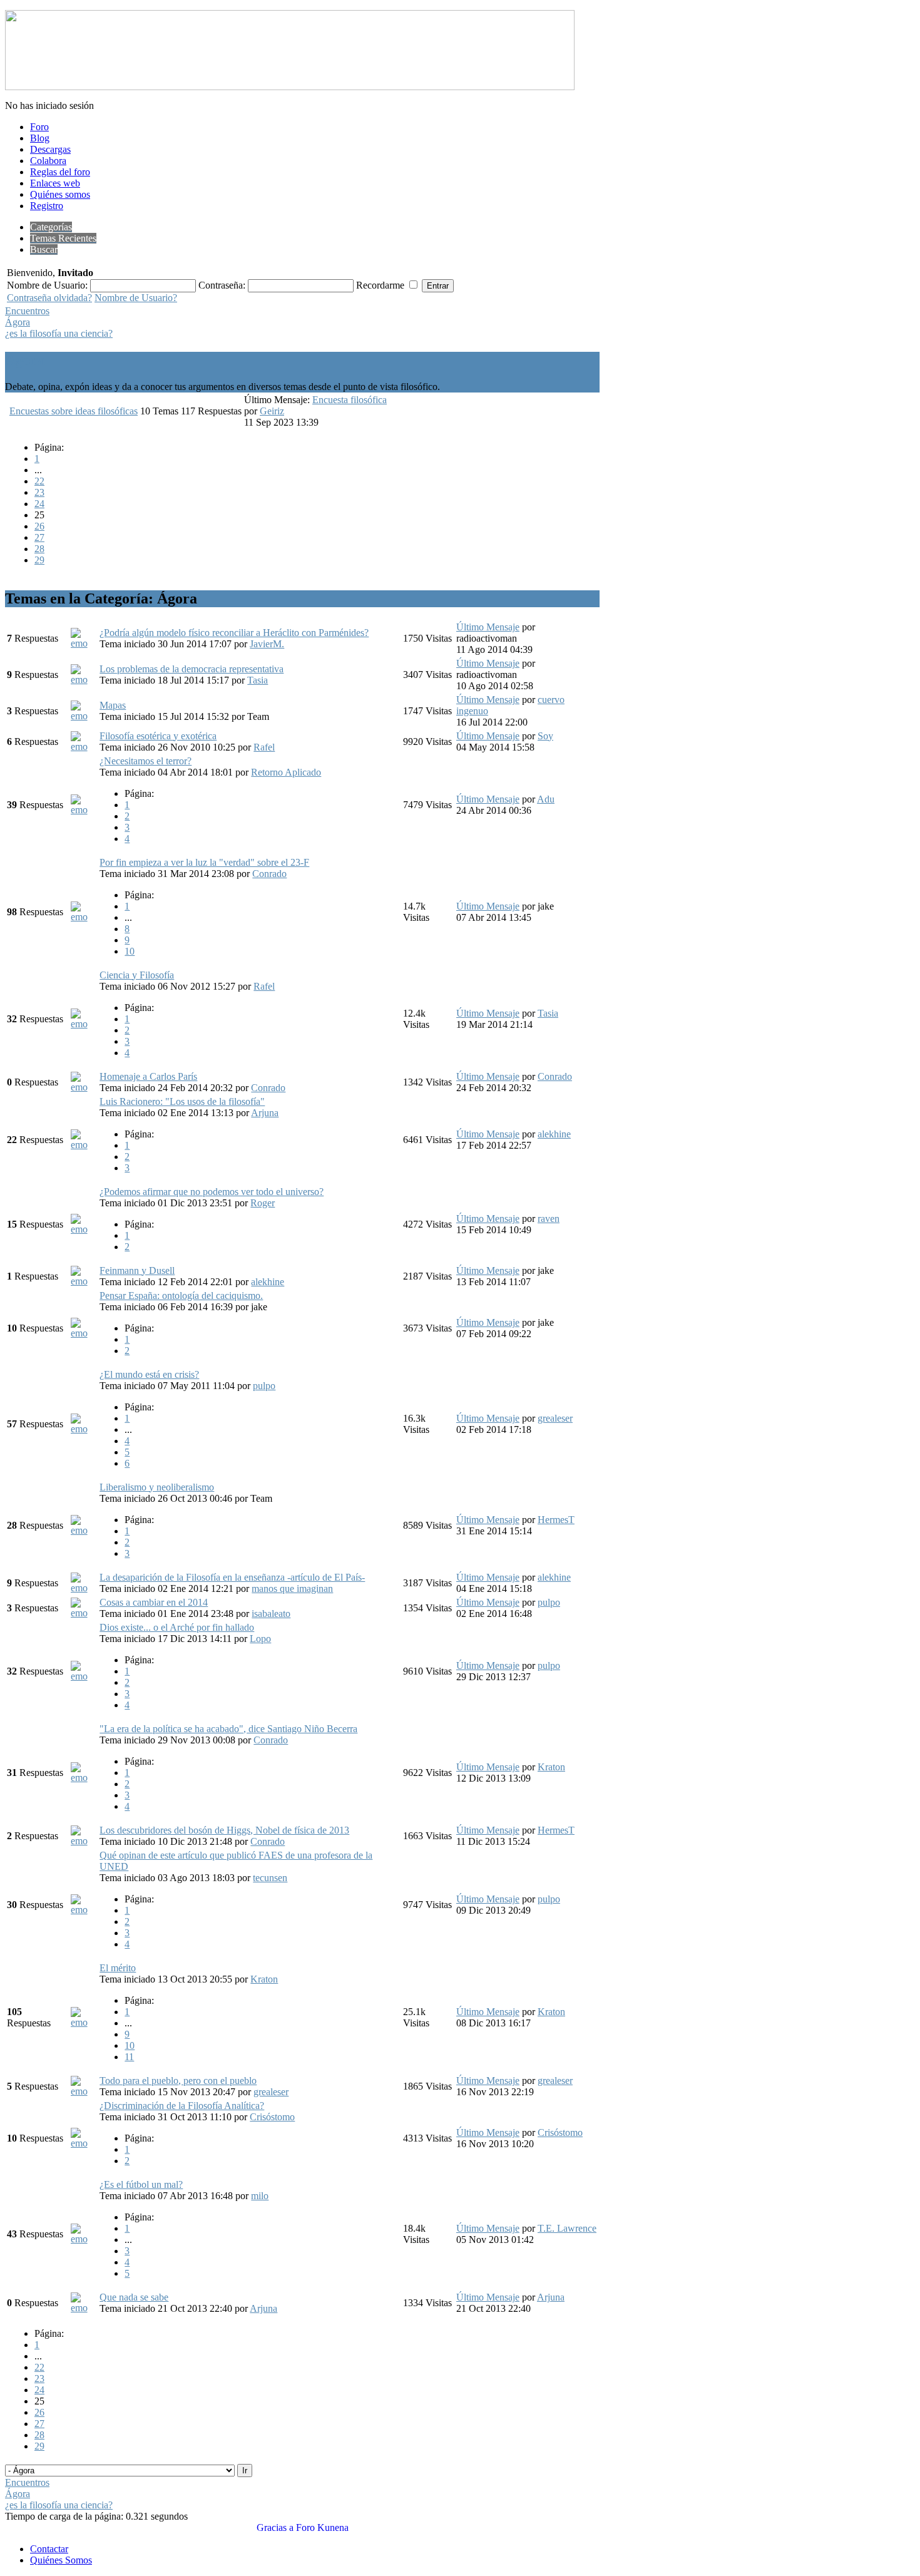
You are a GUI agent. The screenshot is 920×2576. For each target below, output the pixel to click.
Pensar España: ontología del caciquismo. (181, 1296)
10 (130, 951)
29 (39, 560)
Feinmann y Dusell (137, 1270)
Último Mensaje (488, 627)
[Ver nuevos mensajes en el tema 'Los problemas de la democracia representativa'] (84, 680)
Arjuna (265, 1113)
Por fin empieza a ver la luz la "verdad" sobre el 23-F (204, 862)
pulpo (264, 1386)
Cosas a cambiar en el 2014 (154, 1602)
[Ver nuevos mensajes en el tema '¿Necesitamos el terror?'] (84, 810)
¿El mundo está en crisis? (149, 1374)
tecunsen (270, 1878)
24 (39, 504)
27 (39, 537)
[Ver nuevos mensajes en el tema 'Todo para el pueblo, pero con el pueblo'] (84, 2091)
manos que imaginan (292, 1588)
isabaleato (271, 1614)
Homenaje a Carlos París (148, 1076)
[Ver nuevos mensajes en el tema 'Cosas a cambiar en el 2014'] (84, 1613)
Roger (263, 1203)
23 (39, 492)
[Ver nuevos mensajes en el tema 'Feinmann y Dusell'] (84, 1281)
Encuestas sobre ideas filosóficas (74, 411)
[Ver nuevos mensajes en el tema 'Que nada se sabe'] (84, 2308)
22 (39, 481)
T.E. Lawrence (567, 2228)
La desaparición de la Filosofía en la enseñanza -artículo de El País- (232, 1577)
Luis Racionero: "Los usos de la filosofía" (182, 1101)
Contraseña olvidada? (49, 298)
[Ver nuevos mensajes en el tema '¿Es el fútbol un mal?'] (84, 2239)
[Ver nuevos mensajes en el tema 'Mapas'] (84, 716)
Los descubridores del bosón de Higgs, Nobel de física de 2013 (224, 1830)
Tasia (258, 680)
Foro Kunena (322, 2527)
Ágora (18, 322)
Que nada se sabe (134, 2297)
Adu (546, 799)
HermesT (556, 1520)
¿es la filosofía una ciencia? (59, 333)
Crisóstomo (272, 2117)
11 (129, 2057)
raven (549, 1219)
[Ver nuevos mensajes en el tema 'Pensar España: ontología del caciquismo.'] (84, 1333)
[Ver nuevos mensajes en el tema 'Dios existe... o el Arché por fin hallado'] (84, 1676)
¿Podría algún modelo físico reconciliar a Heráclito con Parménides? (234, 633)
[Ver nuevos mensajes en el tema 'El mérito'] (84, 2022)
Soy (545, 736)
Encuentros (27, 311)
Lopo (260, 1639)
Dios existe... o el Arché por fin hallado (177, 1627)
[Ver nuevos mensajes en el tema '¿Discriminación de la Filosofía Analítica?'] (84, 2143)
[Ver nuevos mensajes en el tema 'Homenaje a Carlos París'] (84, 1087)
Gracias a (275, 2527)
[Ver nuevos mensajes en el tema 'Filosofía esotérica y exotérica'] (84, 747)
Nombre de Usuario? (136, 298)
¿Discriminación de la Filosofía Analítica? (182, 2106)
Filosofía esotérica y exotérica (158, 736)
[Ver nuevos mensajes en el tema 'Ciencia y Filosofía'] (84, 1024)
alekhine (554, 1134)
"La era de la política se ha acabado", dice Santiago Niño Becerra (228, 1729)
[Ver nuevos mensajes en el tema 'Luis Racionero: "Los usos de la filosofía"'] (84, 1145)
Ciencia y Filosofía (137, 975)
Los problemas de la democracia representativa (192, 669)
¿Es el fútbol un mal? (141, 2184)
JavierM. (267, 644)
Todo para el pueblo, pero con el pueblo (178, 2081)
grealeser (555, 1418)
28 (39, 549)
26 (39, 526)
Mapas (113, 705)
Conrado (269, 874)
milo (260, 2196)
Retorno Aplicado (286, 772)
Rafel (264, 747)
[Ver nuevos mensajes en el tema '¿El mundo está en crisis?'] (84, 1429)
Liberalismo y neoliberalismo (157, 1487)
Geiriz (272, 411)
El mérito (118, 1968)
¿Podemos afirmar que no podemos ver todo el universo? (212, 1192)
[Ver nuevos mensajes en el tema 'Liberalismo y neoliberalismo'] (84, 1530)
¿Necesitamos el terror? (146, 761)
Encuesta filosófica (350, 400)
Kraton (551, 1767)
